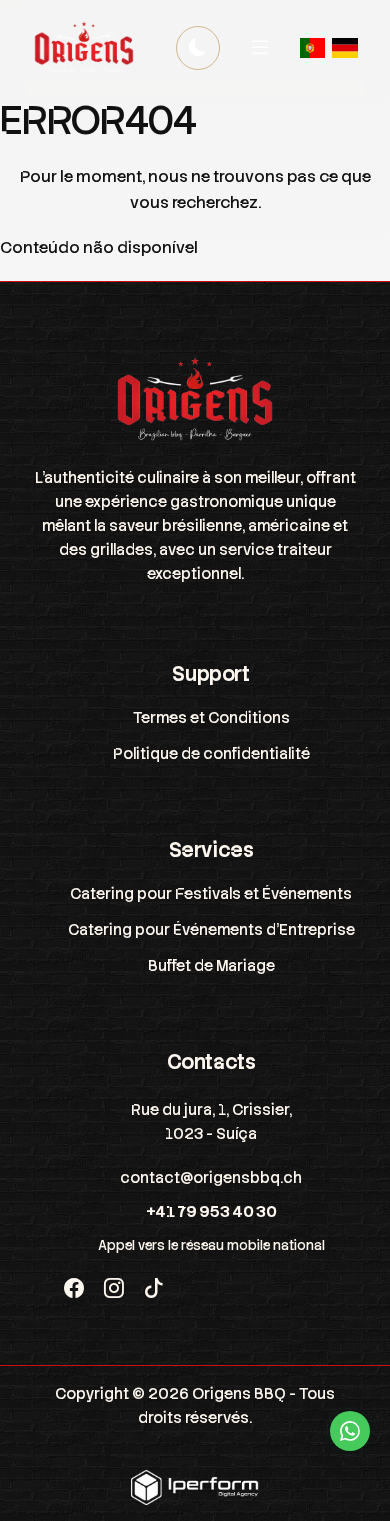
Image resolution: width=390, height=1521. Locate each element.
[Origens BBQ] (84, 48)
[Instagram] (114, 1289)
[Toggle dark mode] (198, 48)
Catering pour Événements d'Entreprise (211, 930)
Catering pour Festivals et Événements (211, 894)
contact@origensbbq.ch (211, 1178)
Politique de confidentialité (211, 754)
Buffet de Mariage (211, 966)
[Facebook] (74, 1289)
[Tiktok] (154, 1289)
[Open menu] (260, 48)
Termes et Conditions (211, 718)
